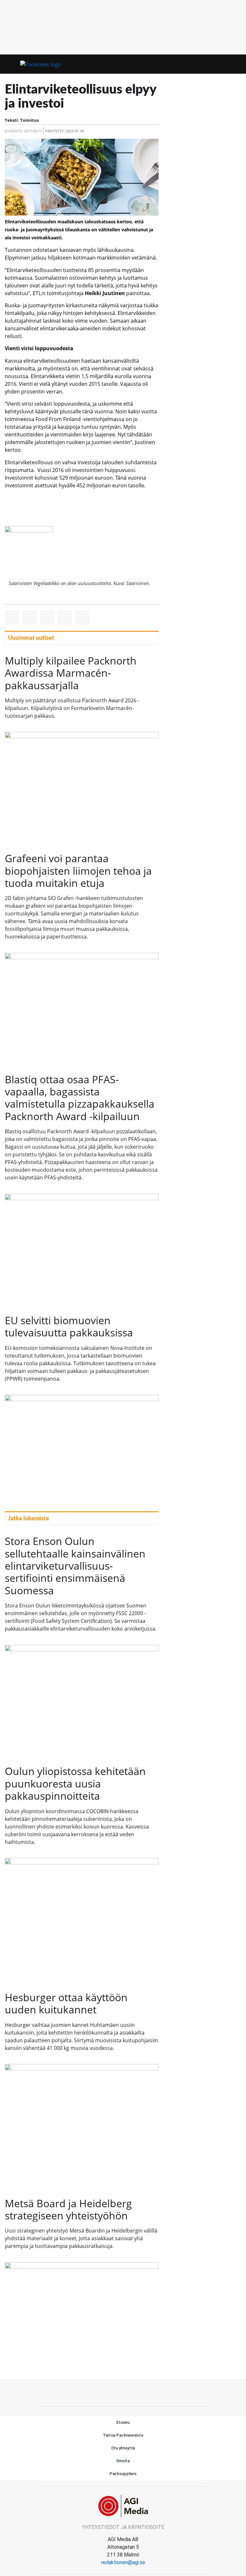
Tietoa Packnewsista (123, 2435)
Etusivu (123, 2422)
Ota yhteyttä (123, 2448)
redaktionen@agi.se (123, 2562)
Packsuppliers (123, 2474)
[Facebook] (123, 2392)
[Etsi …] (236, 64)
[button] (224, 64)
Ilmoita (123, 2461)
